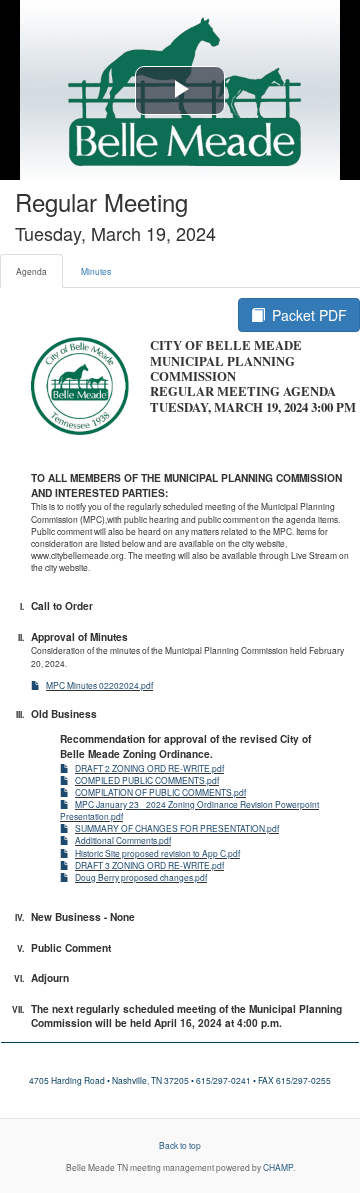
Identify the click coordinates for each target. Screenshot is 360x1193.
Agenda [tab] (31, 271)
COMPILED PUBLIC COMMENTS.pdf (147, 780)
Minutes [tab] (96, 271)
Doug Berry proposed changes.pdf (141, 877)
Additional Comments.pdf (123, 840)
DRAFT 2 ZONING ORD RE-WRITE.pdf (149, 768)
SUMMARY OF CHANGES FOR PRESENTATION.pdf (177, 828)
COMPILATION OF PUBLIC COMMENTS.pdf (160, 792)
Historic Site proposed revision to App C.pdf (157, 853)
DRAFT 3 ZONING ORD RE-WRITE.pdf (149, 865)
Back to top (180, 1145)
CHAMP (278, 1167)
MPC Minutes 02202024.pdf (99, 685)
